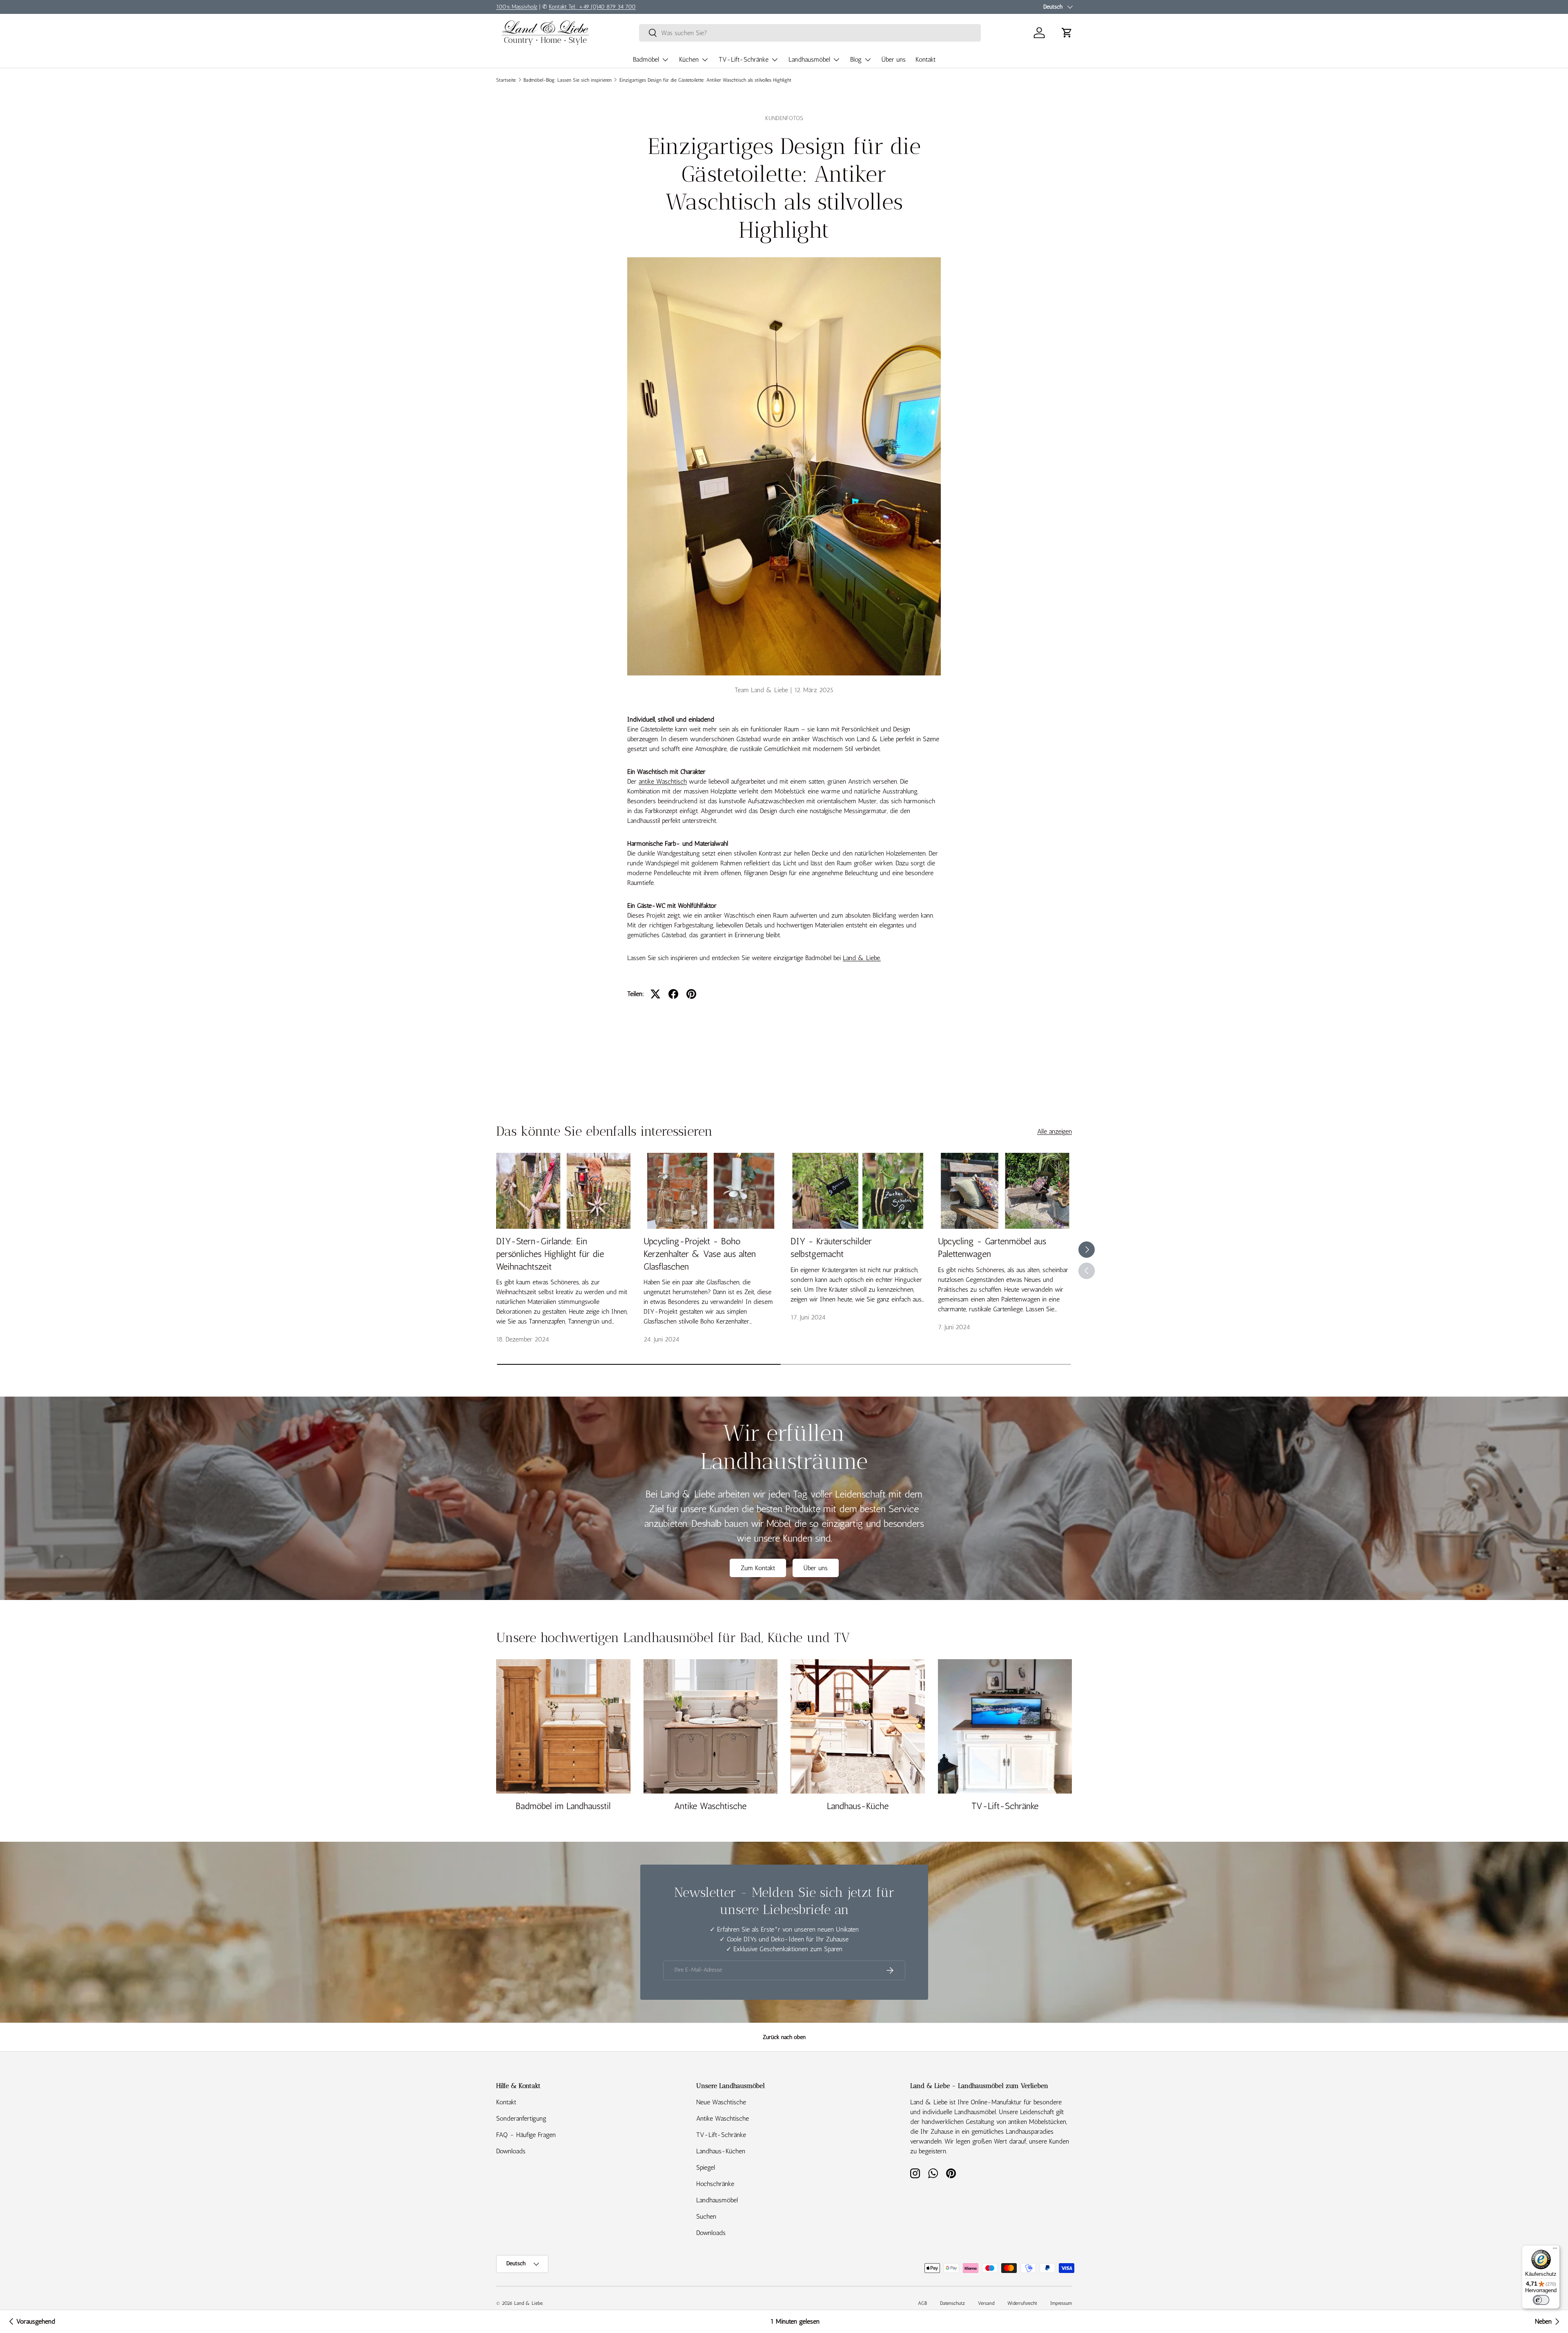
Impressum (1061, 2303)
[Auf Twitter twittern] (655, 994)
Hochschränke (715, 2184)
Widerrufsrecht (1022, 2303)
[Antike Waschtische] (711, 1726)
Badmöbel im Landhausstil (563, 1806)
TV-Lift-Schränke (744, 59)
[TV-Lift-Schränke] (1005, 1726)
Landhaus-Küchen (721, 2151)
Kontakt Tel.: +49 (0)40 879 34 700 (592, 7)
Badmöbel (646, 59)
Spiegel (706, 2167)
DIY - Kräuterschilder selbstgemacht (831, 1248)
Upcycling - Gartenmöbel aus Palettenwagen (992, 1248)
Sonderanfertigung (521, 2118)
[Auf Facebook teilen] (673, 994)
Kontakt (925, 59)
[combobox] (810, 33)
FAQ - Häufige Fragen (526, 2135)
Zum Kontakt (758, 1568)
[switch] (1541, 2300)
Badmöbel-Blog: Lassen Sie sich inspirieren (568, 80)
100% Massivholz (517, 7)
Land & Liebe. (862, 958)
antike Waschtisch (663, 781)
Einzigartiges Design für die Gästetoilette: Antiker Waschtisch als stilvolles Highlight (705, 80)
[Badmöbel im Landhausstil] (563, 1726)
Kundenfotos (784, 118)
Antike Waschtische (710, 1806)
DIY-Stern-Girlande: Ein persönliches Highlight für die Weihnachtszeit (550, 1254)
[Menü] (1555, 2250)
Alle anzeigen (1055, 1131)
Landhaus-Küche (858, 1806)
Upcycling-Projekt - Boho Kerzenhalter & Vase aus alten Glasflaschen (700, 1254)
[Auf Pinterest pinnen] (691, 994)
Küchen (689, 59)
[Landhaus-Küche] (858, 1726)
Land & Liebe (528, 2303)
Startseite (506, 80)
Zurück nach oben (784, 2037)
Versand (986, 2303)
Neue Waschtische (721, 2102)
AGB (922, 2303)
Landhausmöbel (809, 59)
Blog (856, 59)
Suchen (706, 2216)
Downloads (511, 2151)
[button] (1067, 33)
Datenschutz (952, 2303)
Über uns (894, 59)
